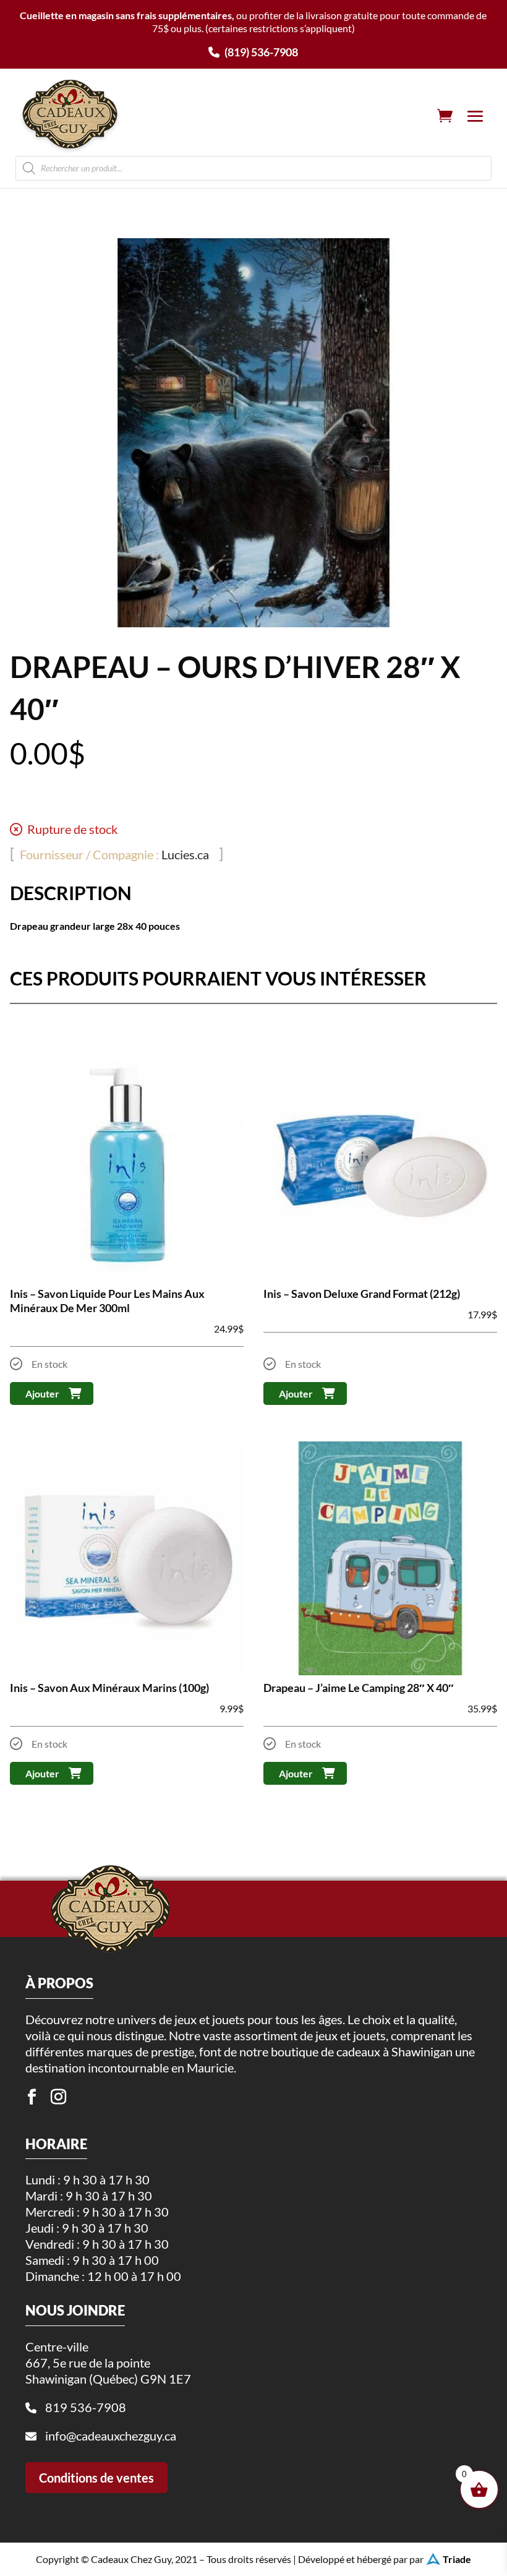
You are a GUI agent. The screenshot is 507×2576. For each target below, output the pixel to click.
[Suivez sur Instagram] (58, 2097)
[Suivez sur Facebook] (32, 2097)
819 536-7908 (86, 2407)
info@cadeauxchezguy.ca (111, 2436)
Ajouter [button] (42, 1393)
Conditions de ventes (96, 2478)
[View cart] (445, 116)
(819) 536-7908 (260, 52)
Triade (457, 2559)
